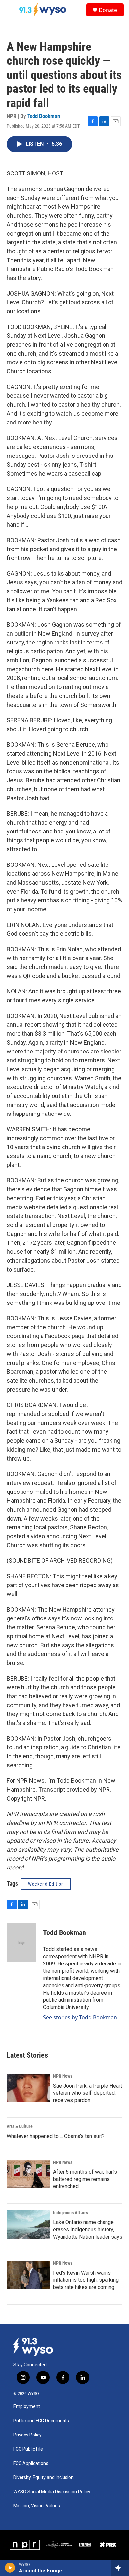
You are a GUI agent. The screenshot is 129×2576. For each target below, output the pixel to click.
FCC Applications (31, 2463)
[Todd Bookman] (21, 1942)
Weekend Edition (46, 1884)
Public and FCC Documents (41, 2421)
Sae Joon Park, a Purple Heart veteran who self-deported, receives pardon (87, 2093)
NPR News (63, 2076)
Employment (27, 2407)
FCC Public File (28, 2449)
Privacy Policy (27, 2435)
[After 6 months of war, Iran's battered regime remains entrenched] (28, 2174)
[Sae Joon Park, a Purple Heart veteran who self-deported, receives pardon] (28, 2088)
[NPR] (25, 2545)
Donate (108, 10)
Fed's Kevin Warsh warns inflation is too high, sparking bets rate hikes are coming (86, 2280)
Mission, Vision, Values (37, 2506)
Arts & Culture (20, 2126)
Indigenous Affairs (70, 2213)
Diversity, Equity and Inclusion (43, 2478)
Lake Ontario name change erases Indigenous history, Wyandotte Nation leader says (88, 2230)
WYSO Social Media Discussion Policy (52, 2492)
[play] (10, 2568)
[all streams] (120, 2568)
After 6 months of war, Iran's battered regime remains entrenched (85, 2179)
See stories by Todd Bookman (80, 2017)
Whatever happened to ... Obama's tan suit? (56, 2136)
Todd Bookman (44, 116)
